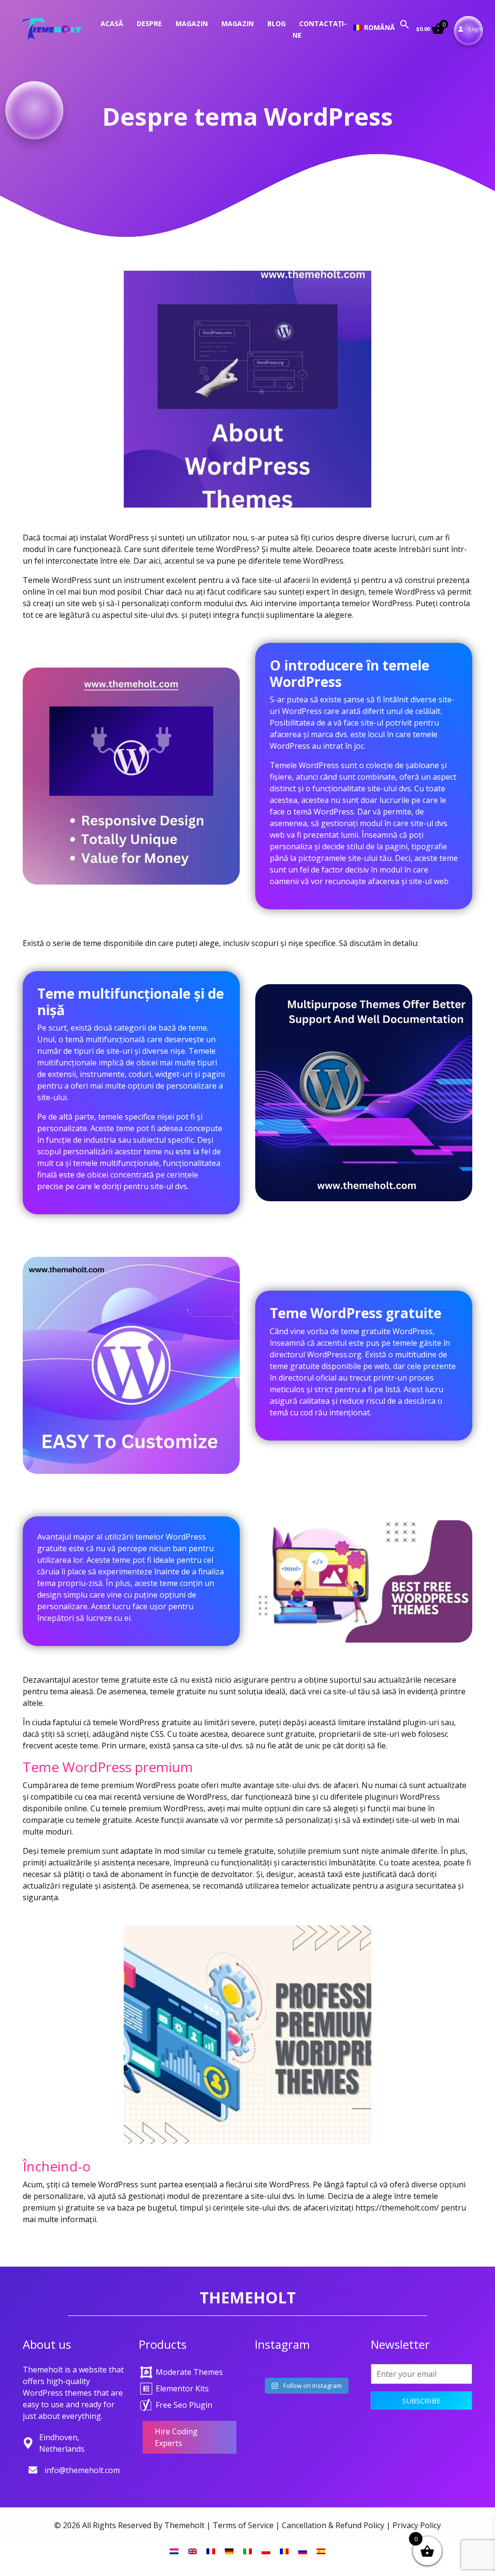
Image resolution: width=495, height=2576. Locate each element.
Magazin (192, 23)
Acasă (112, 23)
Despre (149, 23)
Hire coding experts (176, 2437)
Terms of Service (243, 2525)
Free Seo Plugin (184, 2405)
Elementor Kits (182, 2388)
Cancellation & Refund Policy (333, 2525)
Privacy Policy (417, 2525)
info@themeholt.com (82, 2470)
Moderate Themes (189, 2372)
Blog (277, 23)
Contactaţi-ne (320, 29)
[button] (405, 23)
